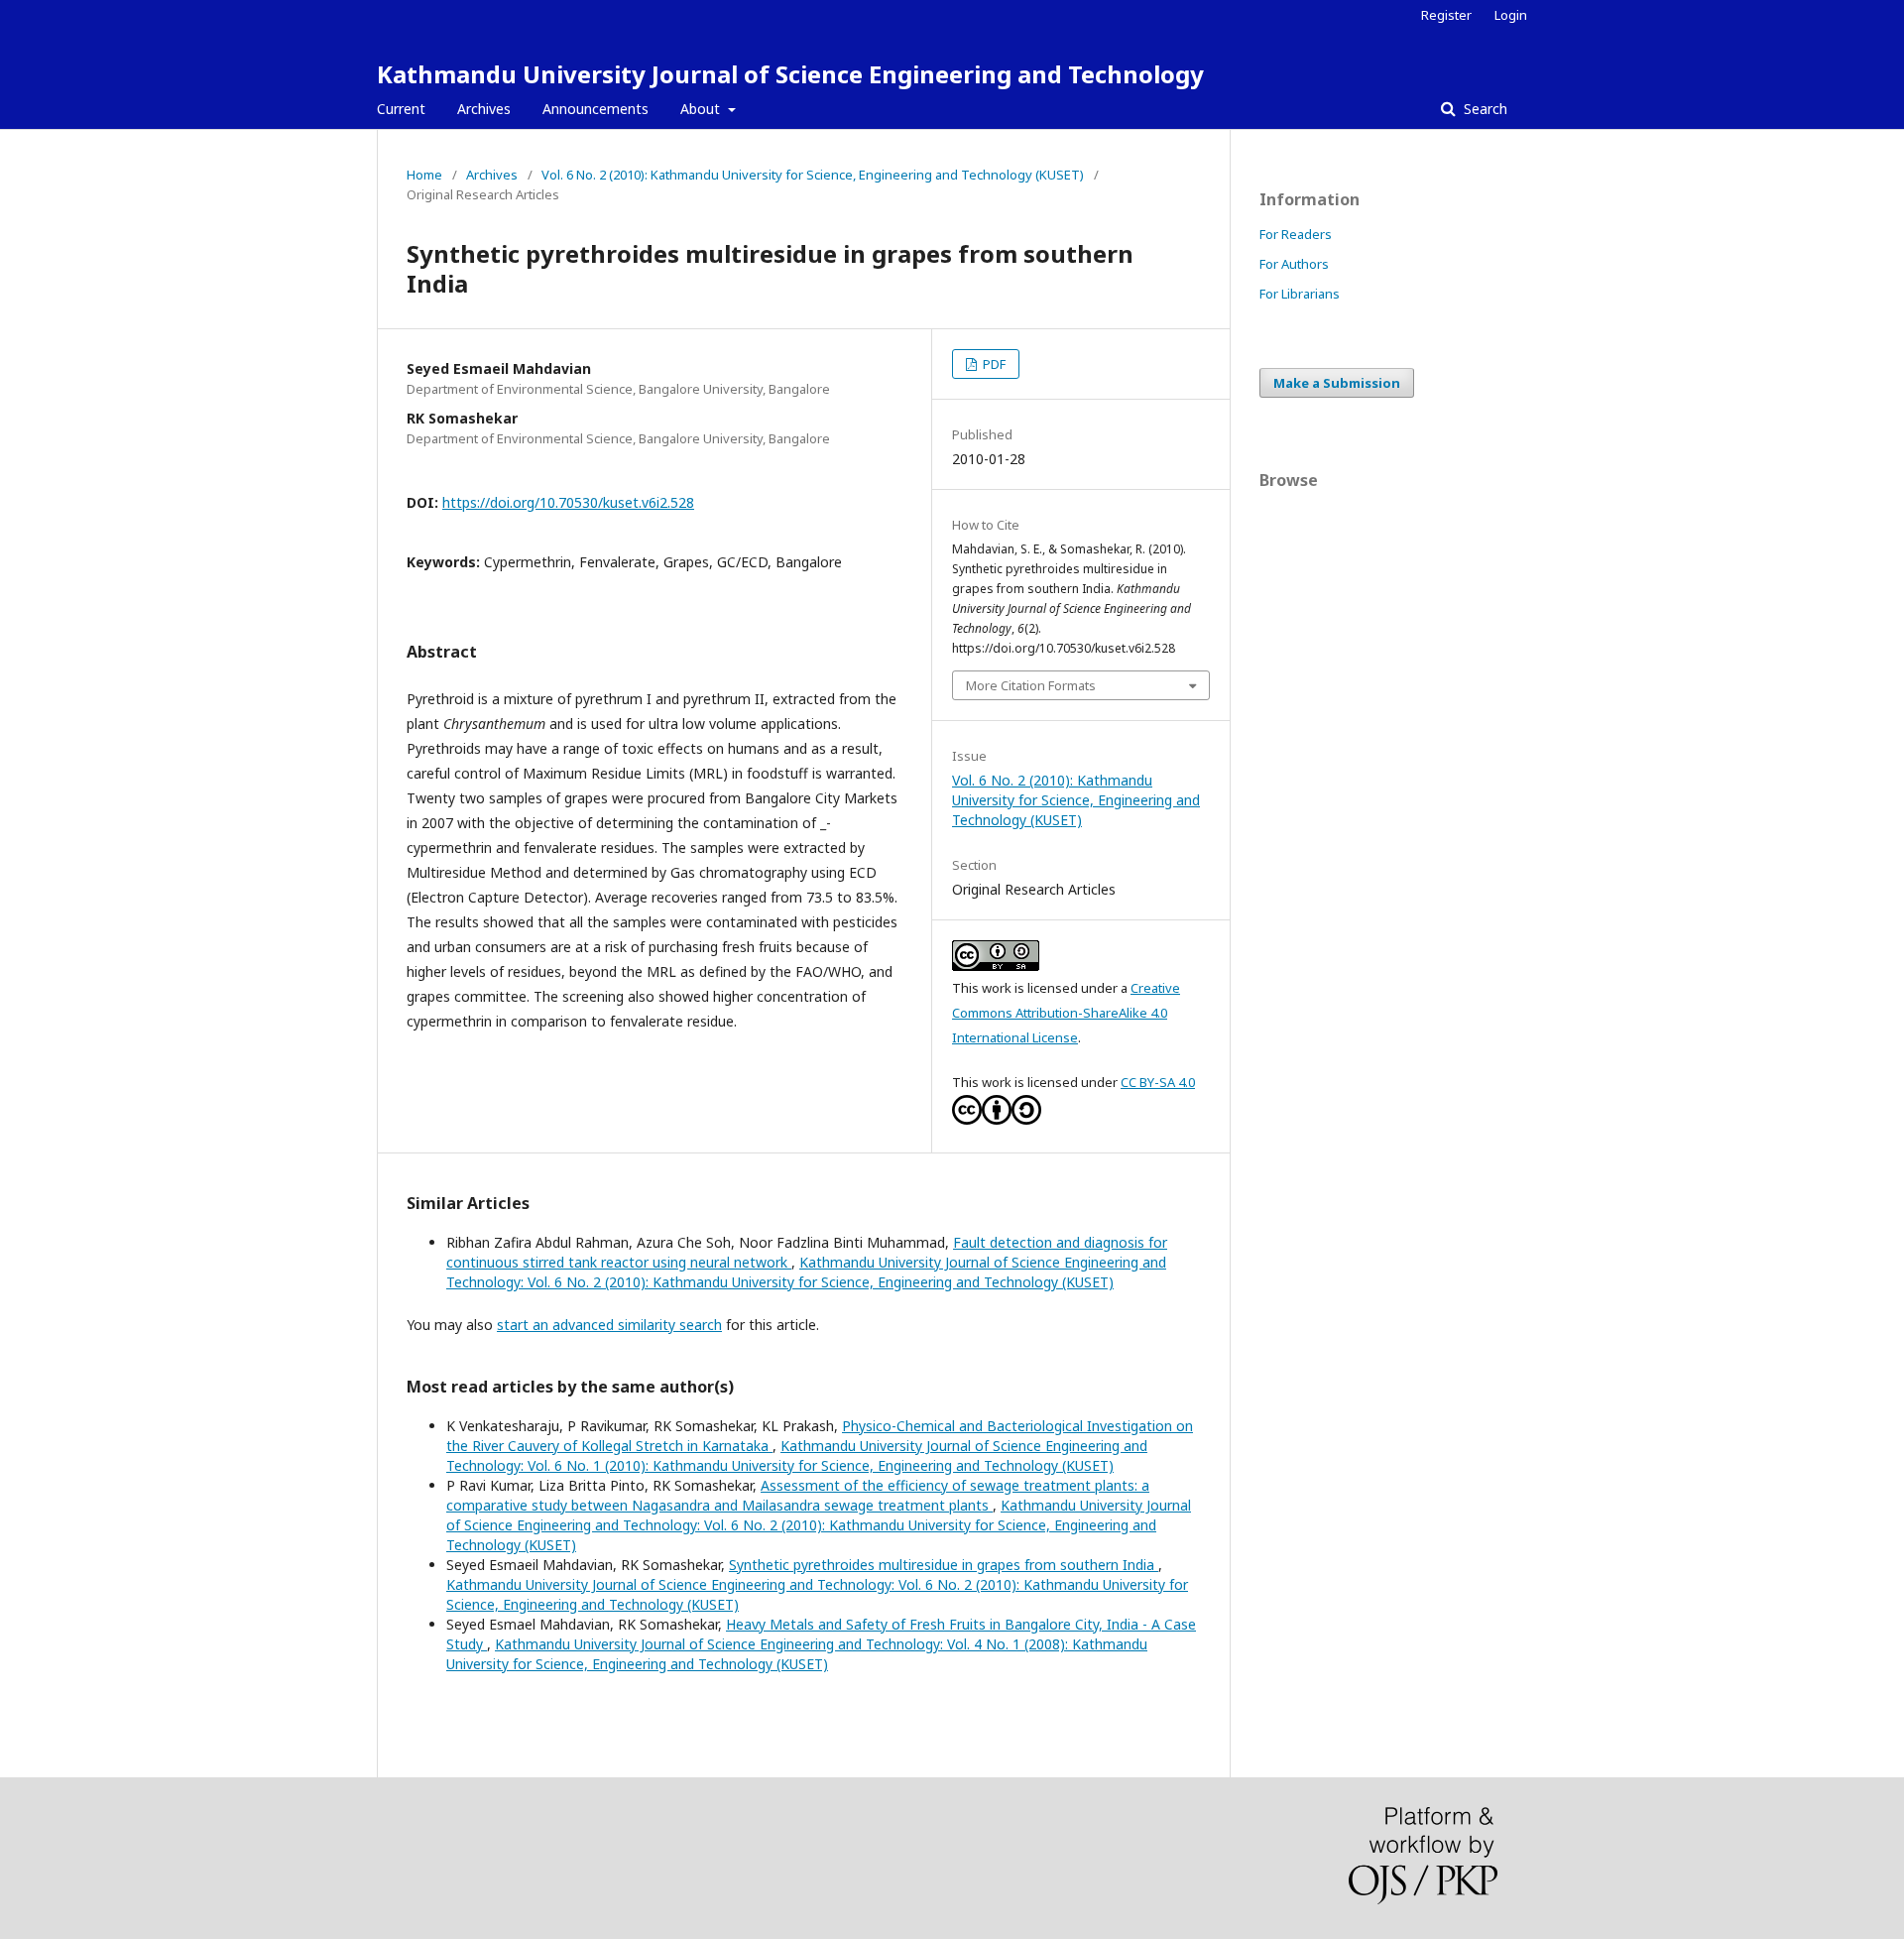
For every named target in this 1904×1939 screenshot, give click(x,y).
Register (1446, 15)
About (702, 109)
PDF (993, 364)
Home (424, 175)
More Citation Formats (1031, 685)
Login (1511, 15)
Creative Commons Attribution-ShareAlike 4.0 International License (1066, 1013)
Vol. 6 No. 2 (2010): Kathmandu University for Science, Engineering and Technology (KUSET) (813, 175)
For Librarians (1300, 294)
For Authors (1294, 264)
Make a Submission (1337, 383)
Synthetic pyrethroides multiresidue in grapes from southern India (944, 1565)
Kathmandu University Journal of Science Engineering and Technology (790, 74)
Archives (484, 109)
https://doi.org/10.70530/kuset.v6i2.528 (568, 502)
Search (1484, 109)
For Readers (1296, 234)
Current (401, 109)
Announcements (595, 109)
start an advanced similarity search (609, 1325)
